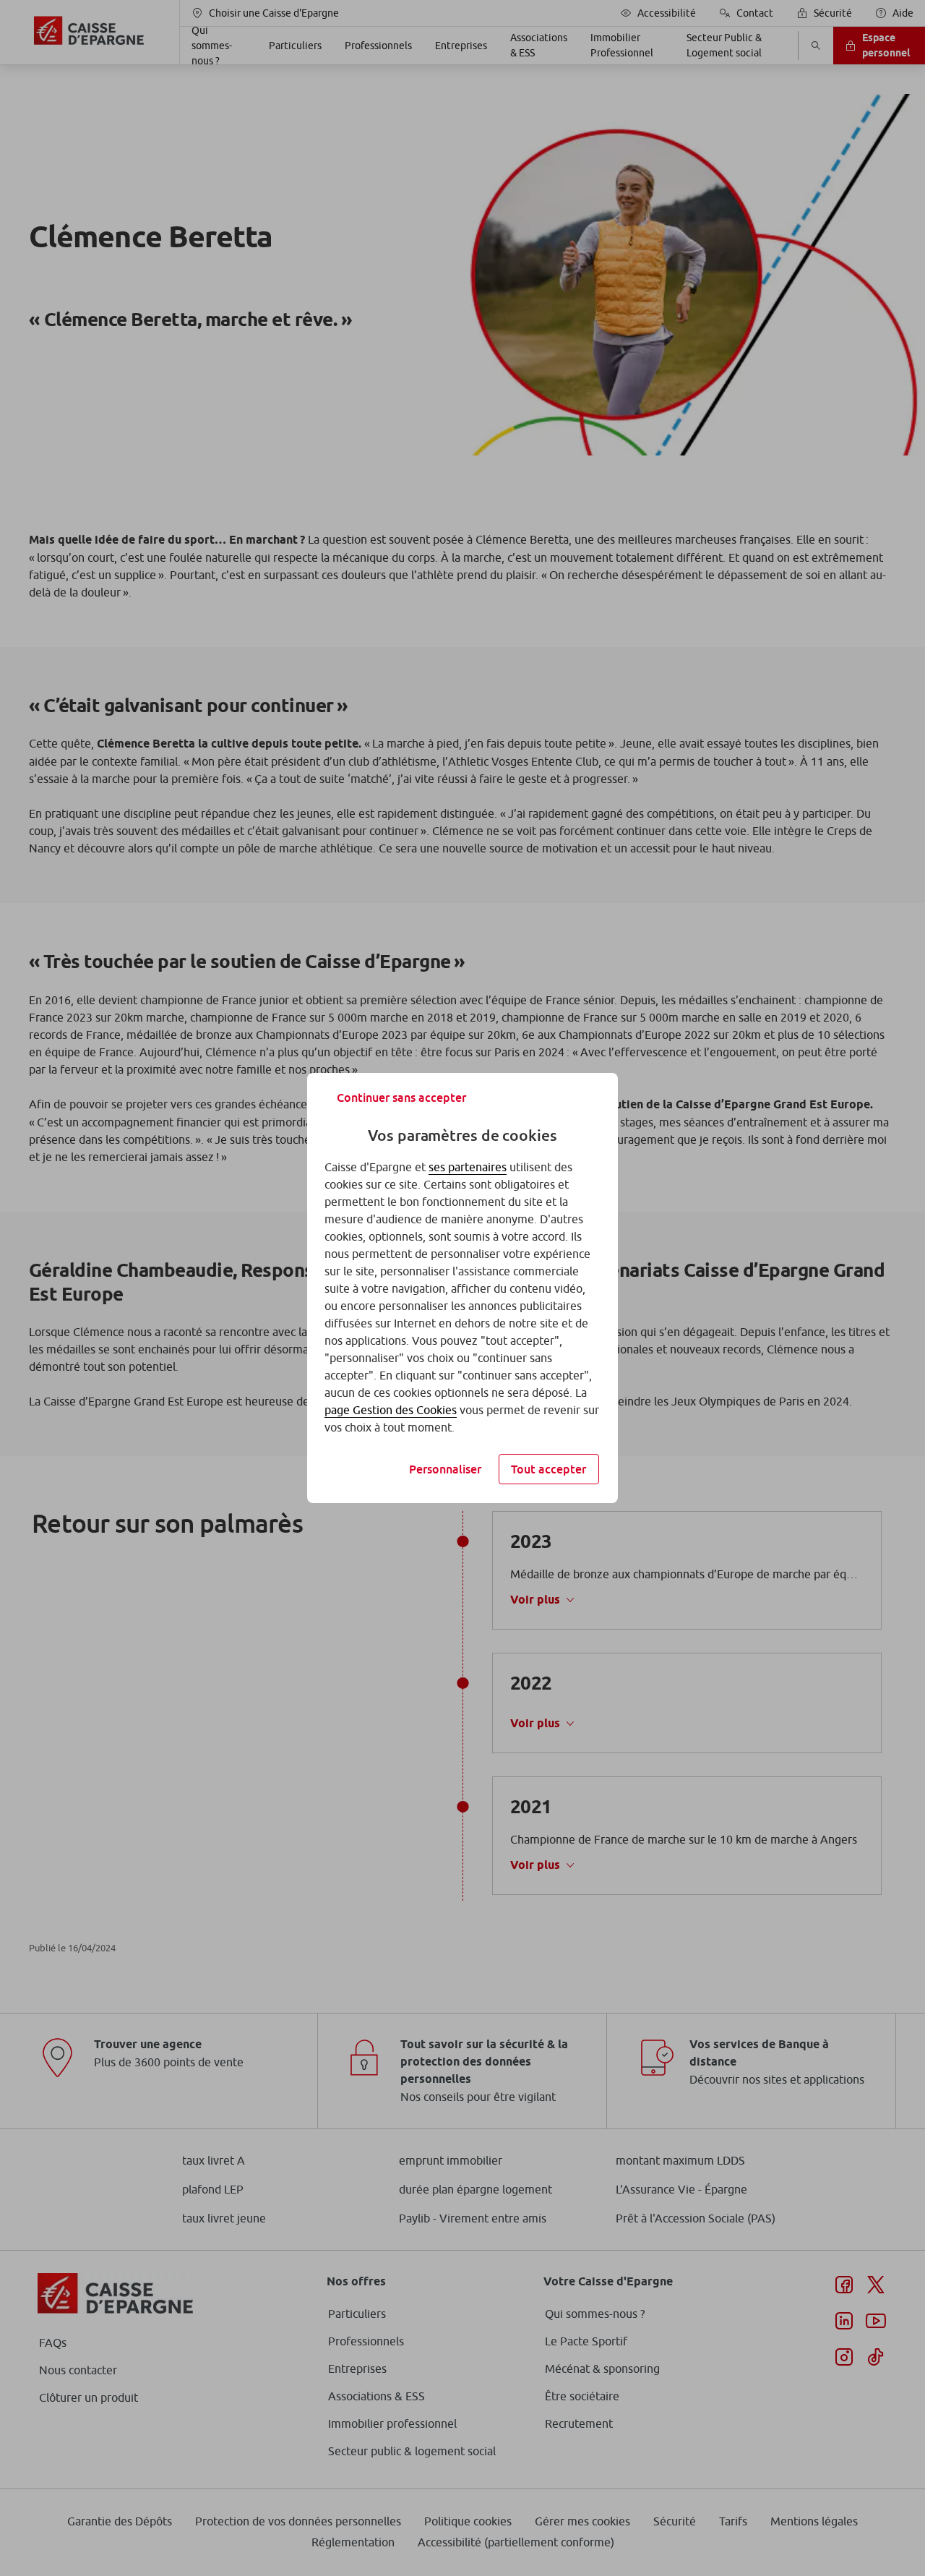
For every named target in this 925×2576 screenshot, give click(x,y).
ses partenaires (468, 1167)
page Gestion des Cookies (391, 1410)
